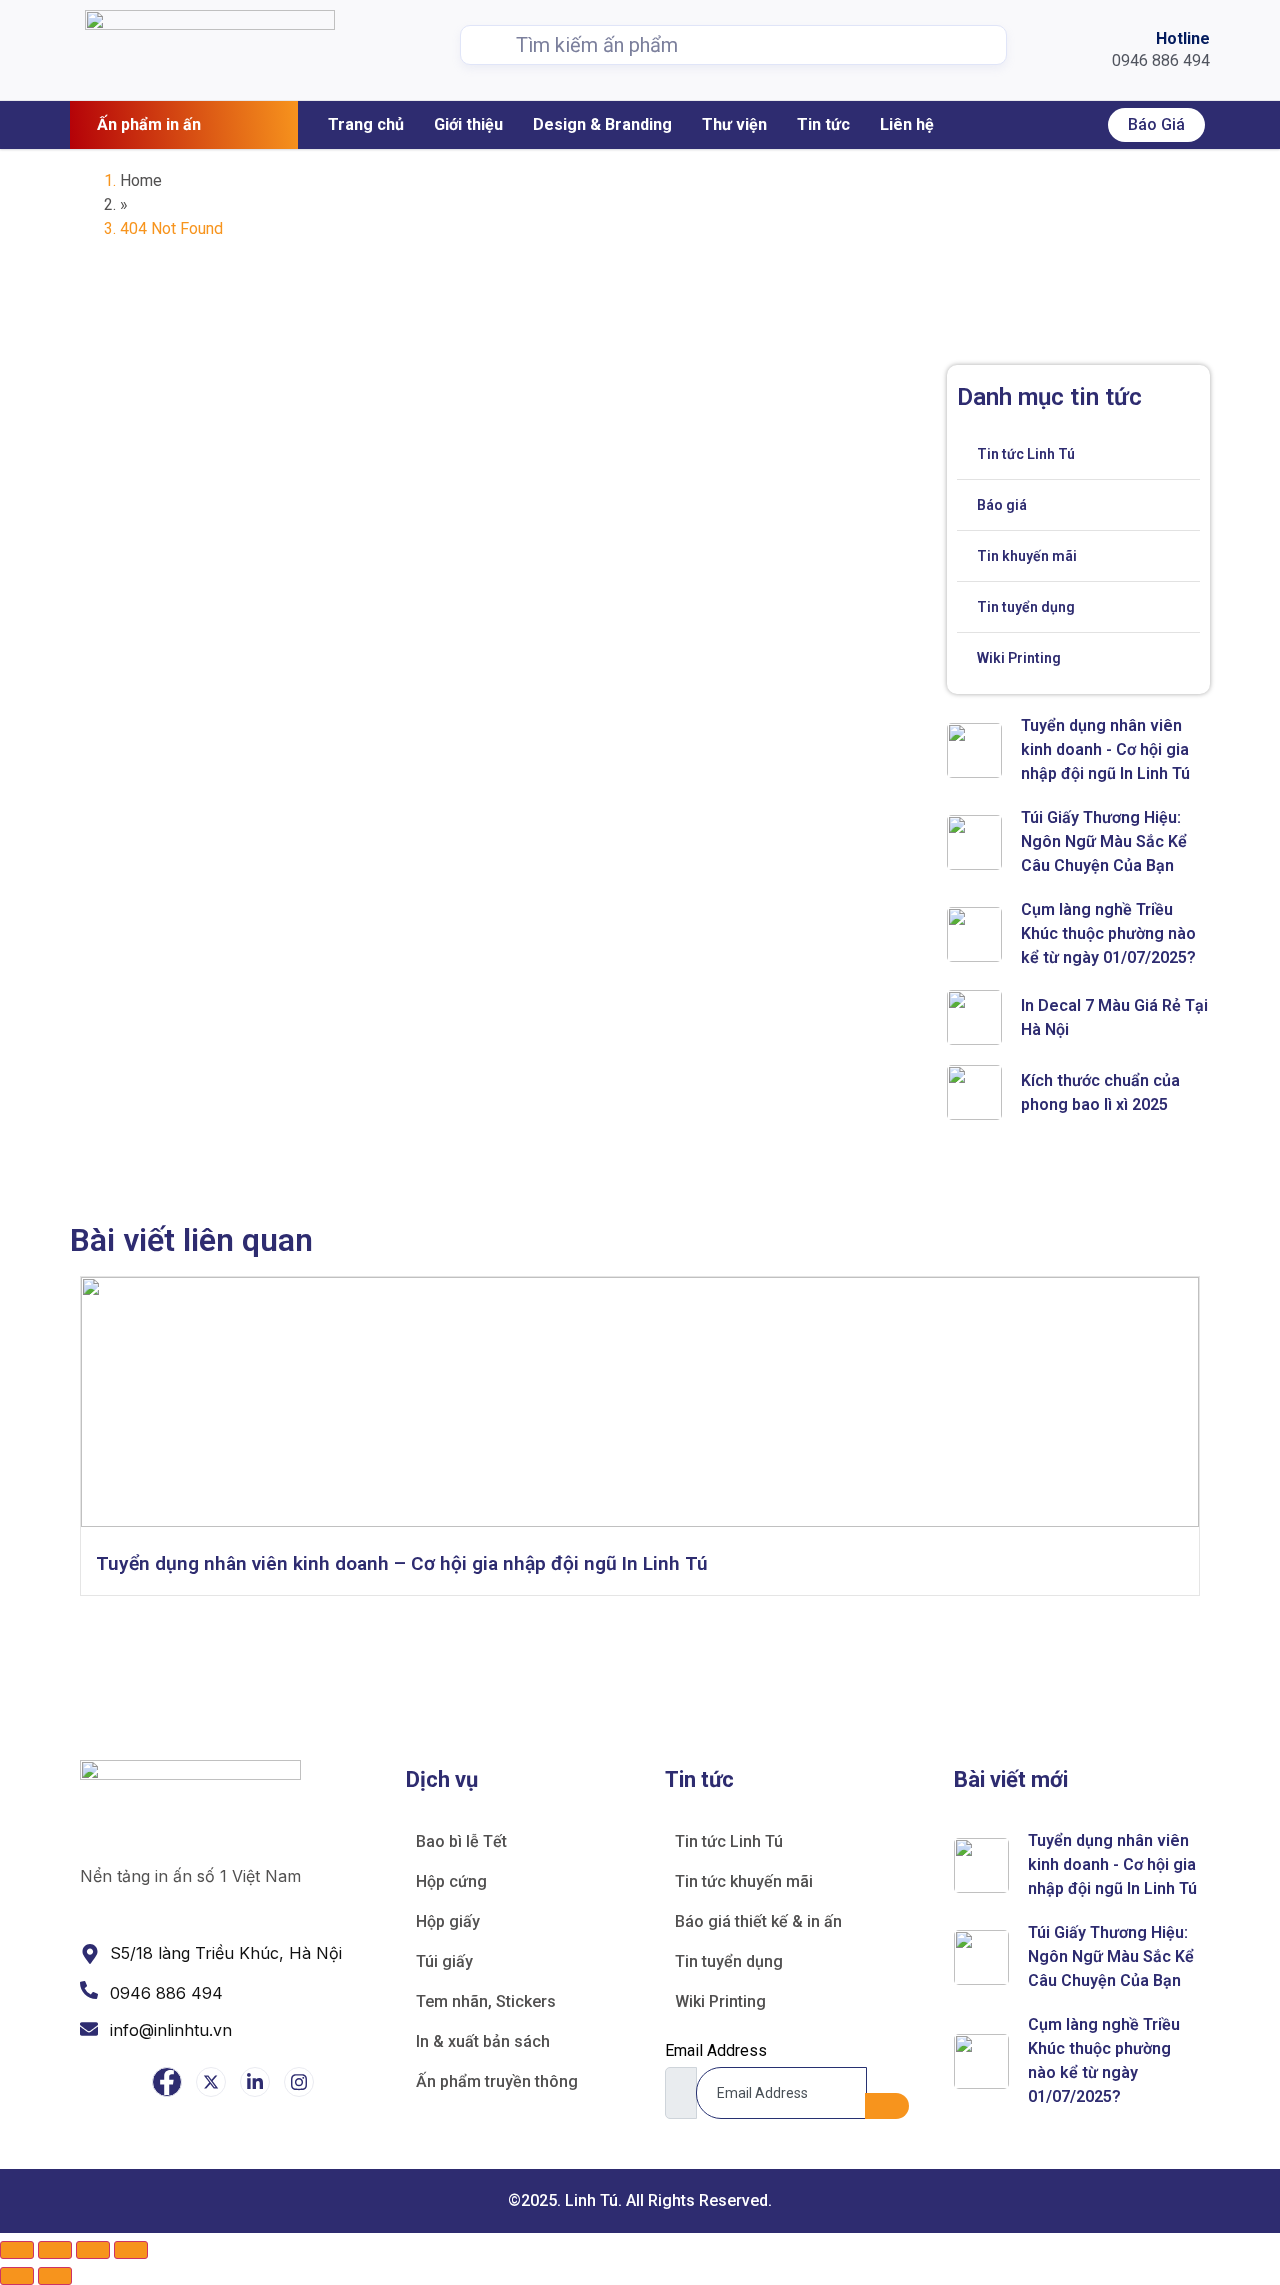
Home (141, 180)
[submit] (887, 2106)
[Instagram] (299, 2082)
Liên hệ (907, 124)
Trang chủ (366, 124)
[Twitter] (211, 2082)
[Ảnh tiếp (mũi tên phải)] (55, 2276)
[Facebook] (167, 2082)
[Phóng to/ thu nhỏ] (17, 2250)
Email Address (716, 2051)
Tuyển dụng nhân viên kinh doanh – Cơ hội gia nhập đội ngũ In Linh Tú (402, 1563)
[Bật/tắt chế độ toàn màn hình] (55, 2250)
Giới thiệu (468, 124)
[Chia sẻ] (93, 2250)
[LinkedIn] (255, 2082)
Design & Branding (602, 124)
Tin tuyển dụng (1026, 607)
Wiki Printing (1019, 658)
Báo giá (1156, 124)
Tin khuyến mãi (1027, 556)
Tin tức (823, 124)
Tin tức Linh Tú (1026, 454)
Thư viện (734, 124)
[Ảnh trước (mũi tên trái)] (17, 2276)
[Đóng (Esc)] (131, 2250)
